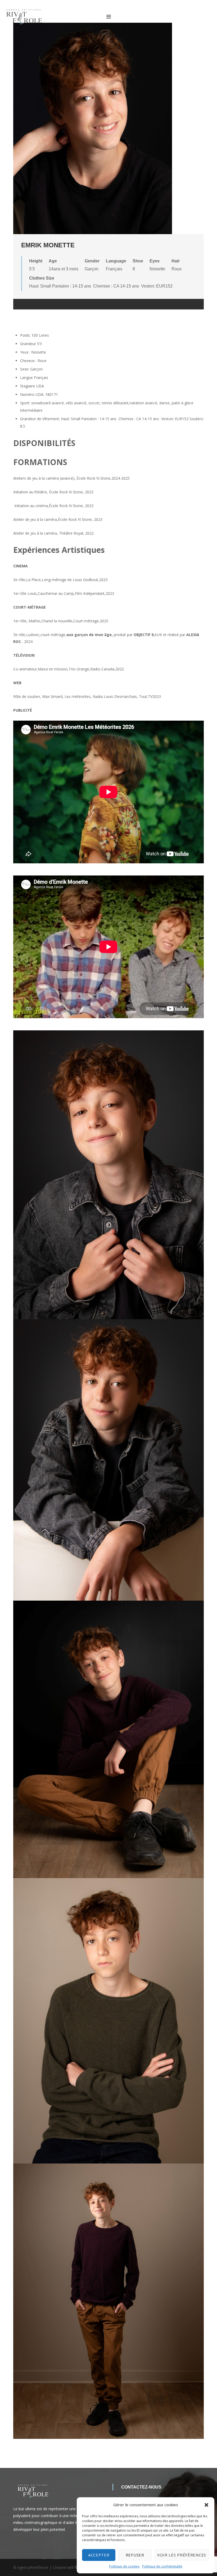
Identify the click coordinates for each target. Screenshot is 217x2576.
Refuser (135, 2555)
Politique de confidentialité (162, 2566)
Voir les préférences (182, 2555)
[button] (206, 2505)
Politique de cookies (124, 2566)
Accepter (99, 2555)
